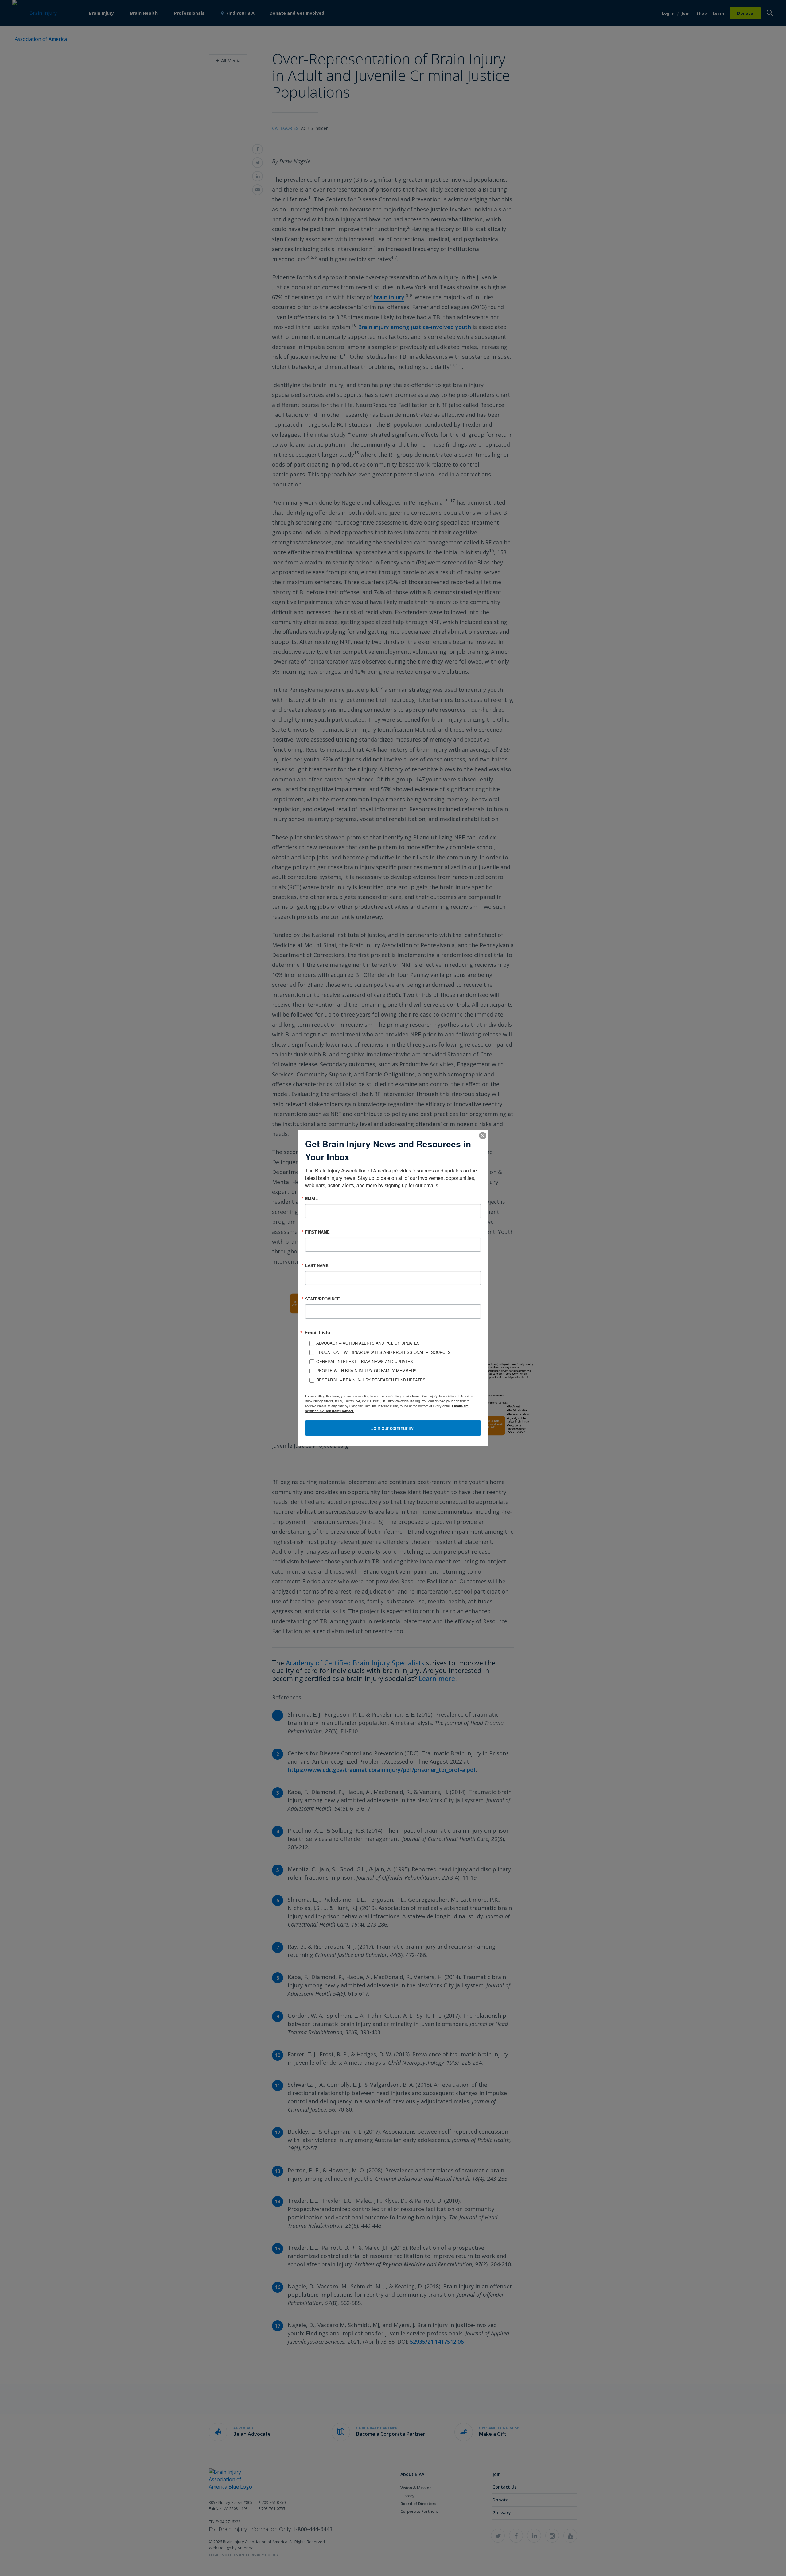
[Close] (483, 1135)
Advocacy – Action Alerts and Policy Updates (368, 1343)
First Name (317, 1232)
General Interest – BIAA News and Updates (365, 1361)
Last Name (317, 1265)
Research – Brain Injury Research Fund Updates (371, 1380)
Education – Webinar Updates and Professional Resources (383, 1352)
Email (311, 1198)
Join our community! (393, 1428)
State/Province (323, 1299)
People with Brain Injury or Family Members (366, 1371)
